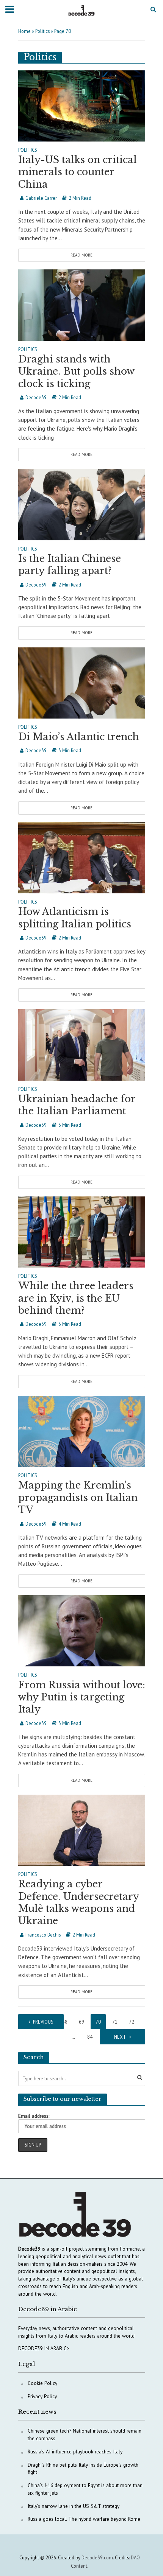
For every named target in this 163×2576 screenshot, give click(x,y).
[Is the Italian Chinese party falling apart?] (82, 504)
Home (24, 31)
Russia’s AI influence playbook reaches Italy (75, 2452)
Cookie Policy (42, 2383)
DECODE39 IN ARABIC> (44, 2348)
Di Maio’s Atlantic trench (79, 737)
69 (81, 2022)
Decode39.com (97, 2557)
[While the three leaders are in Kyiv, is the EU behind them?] (82, 1231)
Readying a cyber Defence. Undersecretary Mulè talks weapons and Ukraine (78, 1902)
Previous (43, 2022)
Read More (81, 255)
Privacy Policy (42, 2396)
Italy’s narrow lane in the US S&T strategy (74, 2506)
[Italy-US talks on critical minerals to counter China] (82, 105)
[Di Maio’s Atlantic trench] (82, 682)
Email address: (34, 2116)
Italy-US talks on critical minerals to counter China (78, 172)
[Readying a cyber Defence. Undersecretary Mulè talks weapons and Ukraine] (82, 1830)
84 (90, 2037)
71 (115, 2022)
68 (65, 2022)
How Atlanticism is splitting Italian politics (75, 918)
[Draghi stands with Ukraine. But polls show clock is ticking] (82, 304)
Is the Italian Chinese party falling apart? (70, 565)
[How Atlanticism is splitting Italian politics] (82, 857)
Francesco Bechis (43, 1935)
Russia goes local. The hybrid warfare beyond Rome (84, 2519)
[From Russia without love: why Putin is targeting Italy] (82, 1630)
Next (120, 2037)
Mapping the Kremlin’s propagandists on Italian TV (78, 1498)
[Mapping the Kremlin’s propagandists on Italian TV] (82, 1431)
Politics (42, 31)
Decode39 (36, 397)
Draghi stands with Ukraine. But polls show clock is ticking (76, 372)
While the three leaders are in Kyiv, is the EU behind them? (76, 1298)
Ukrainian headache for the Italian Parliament (77, 1105)
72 (132, 2022)
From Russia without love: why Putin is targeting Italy (82, 1697)
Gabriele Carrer (41, 198)
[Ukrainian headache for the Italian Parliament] (82, 1044)
